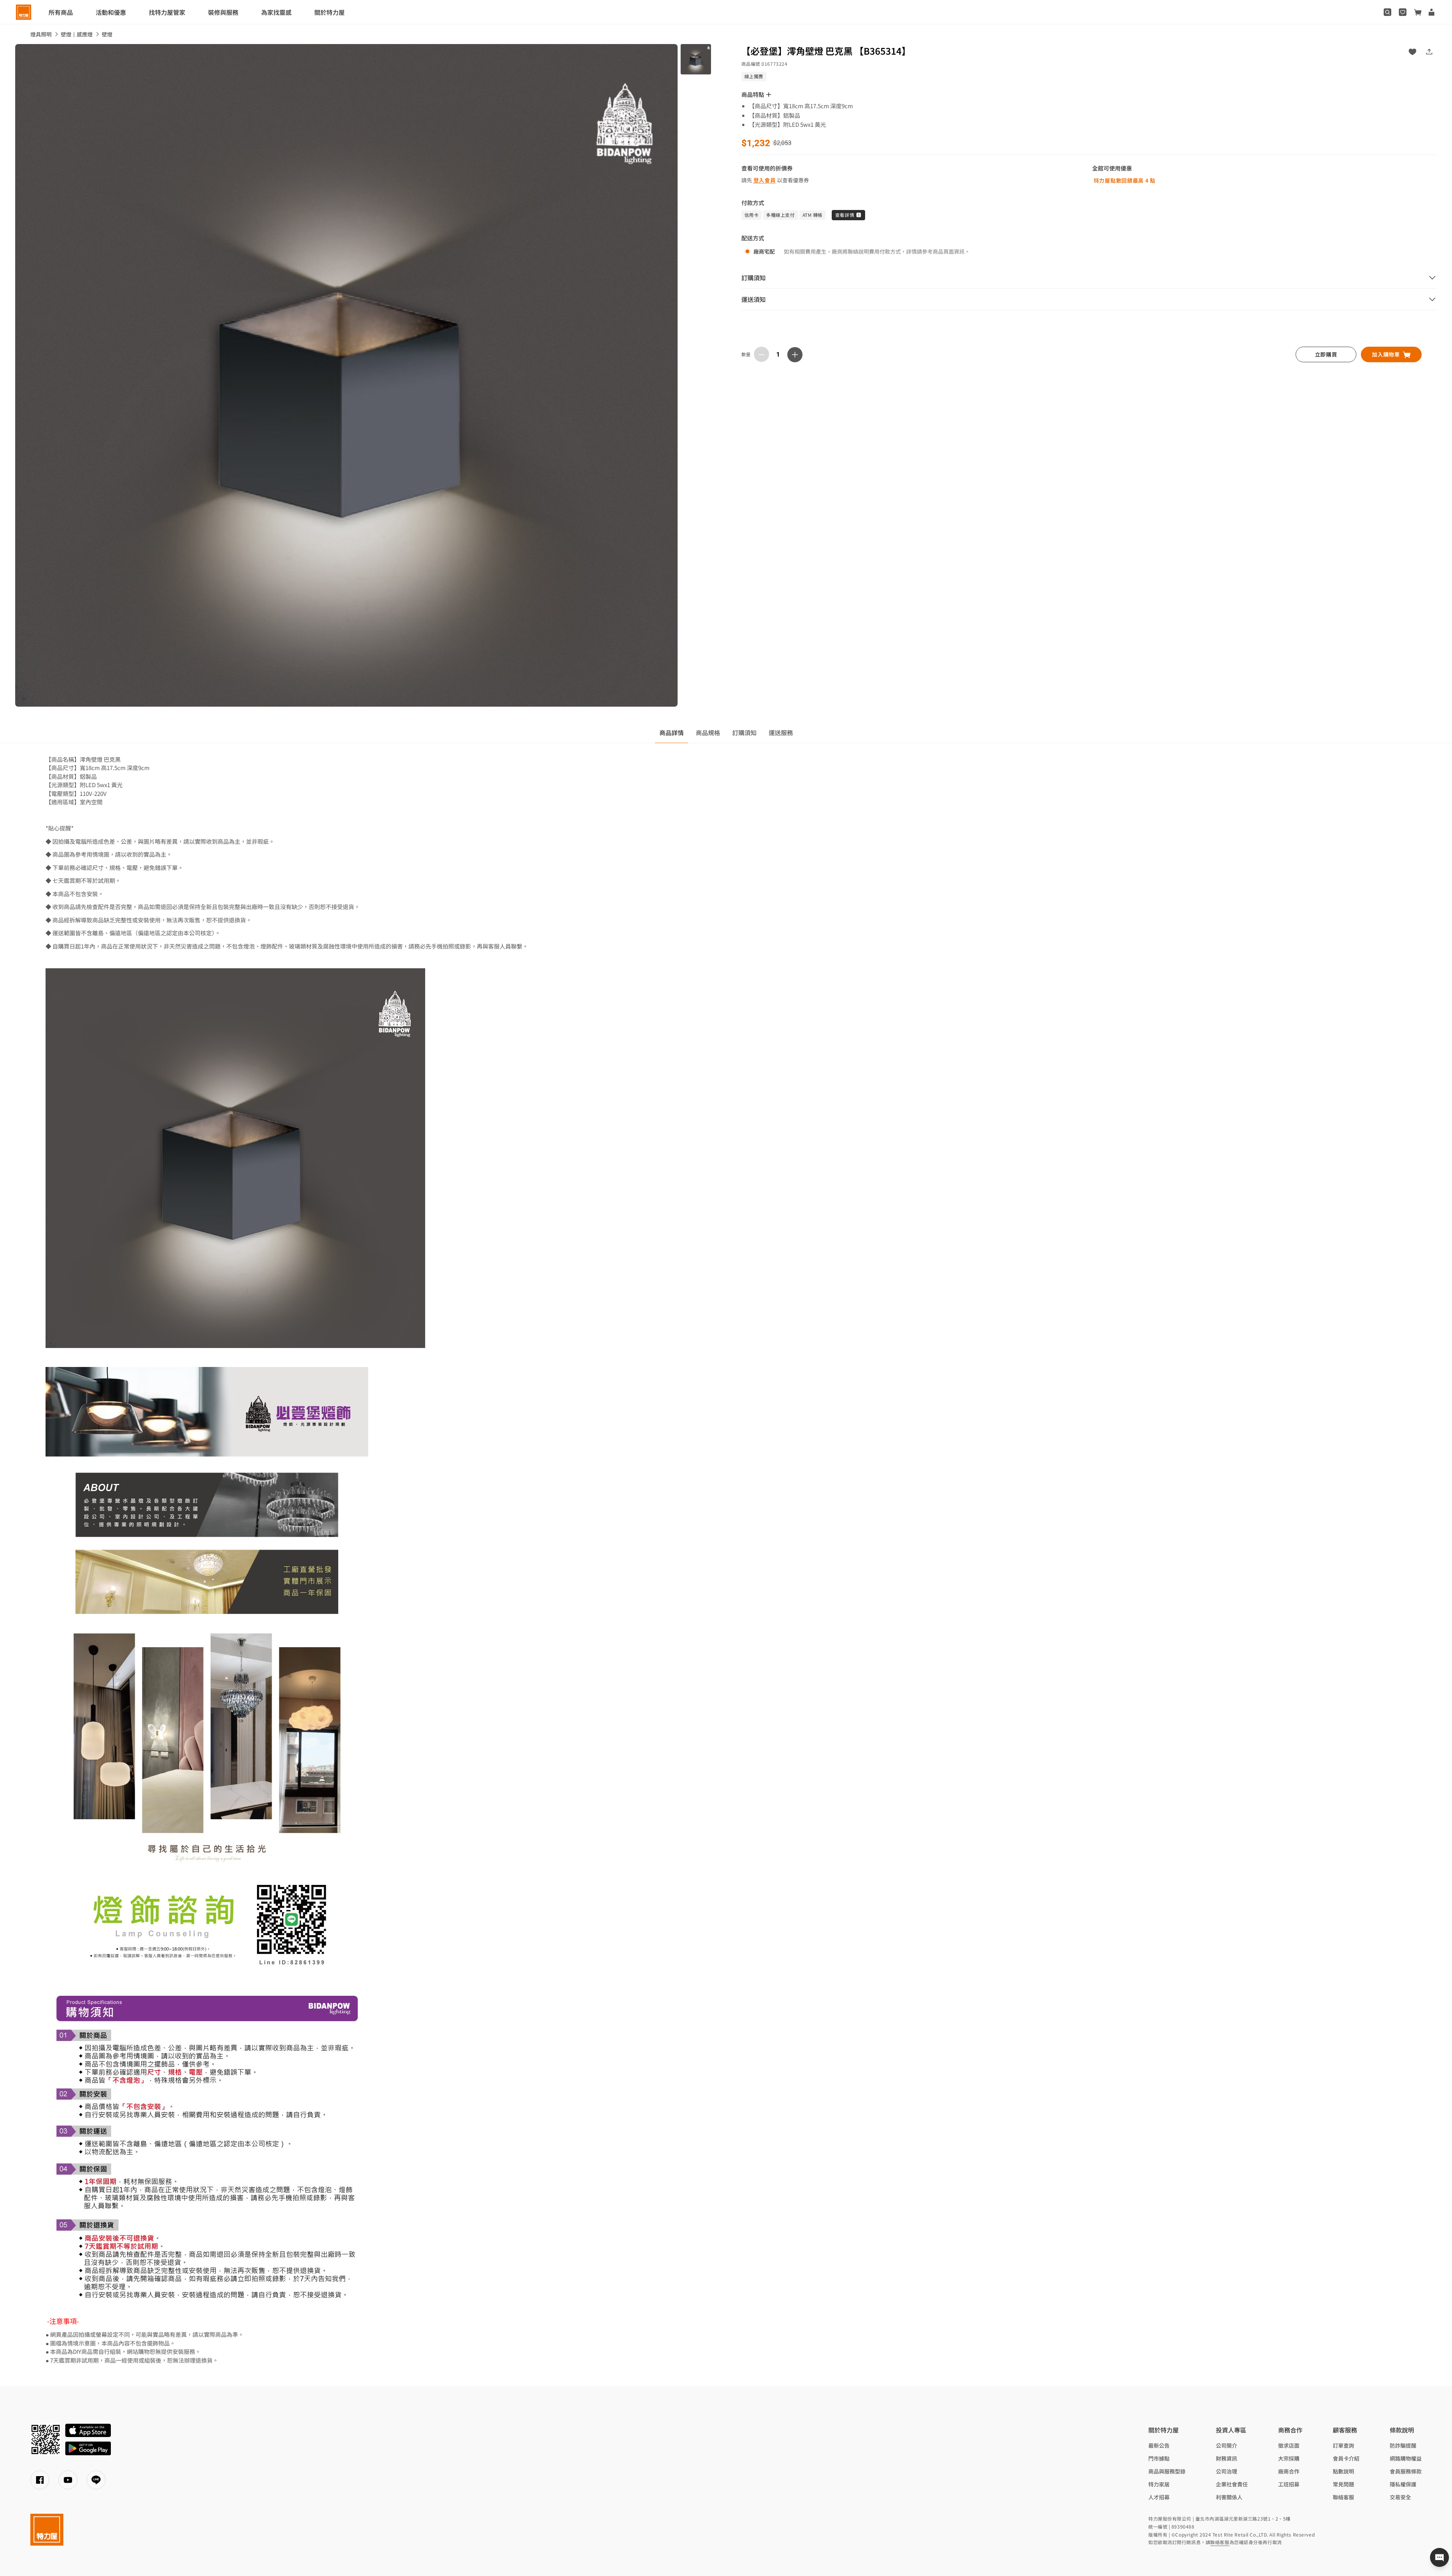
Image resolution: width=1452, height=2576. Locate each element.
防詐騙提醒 (1403, 2445)
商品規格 (708, 732)
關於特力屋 (329, 12)
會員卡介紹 (1346, 2458)
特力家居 (1159, 2484)
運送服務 (781, 732)
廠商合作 (1289, 2471)
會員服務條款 (1406, 2471)
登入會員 (765, 180)
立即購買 (1326, 354)
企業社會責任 (1232, 2484)
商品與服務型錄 (1167, 2471)
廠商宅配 (764, 251)
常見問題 (1343, 2484)
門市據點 (1159, 2458)
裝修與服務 (223, 12)
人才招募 (1159, 2497)
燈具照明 (41, 34)
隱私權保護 (1403, 2484)
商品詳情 (672, 732)
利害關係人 (1229, 2497)
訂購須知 (744, 732)
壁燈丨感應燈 (77, 34)
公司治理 (1227, 2471)
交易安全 (1400, 2497)
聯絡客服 (1343, 2497)
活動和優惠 (111, 12)
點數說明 (1343, 2471)
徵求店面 (1289, 2445)
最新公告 (1159, 2445)
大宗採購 (1289, 2458)
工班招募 (1289, 2484)
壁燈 (107, 34)
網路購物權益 (1406, 2458)
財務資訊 (1227, 2458)
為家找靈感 (276, 12)
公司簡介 (1227, 2445)
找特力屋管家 (167, 12)
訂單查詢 (1343, 2445)
